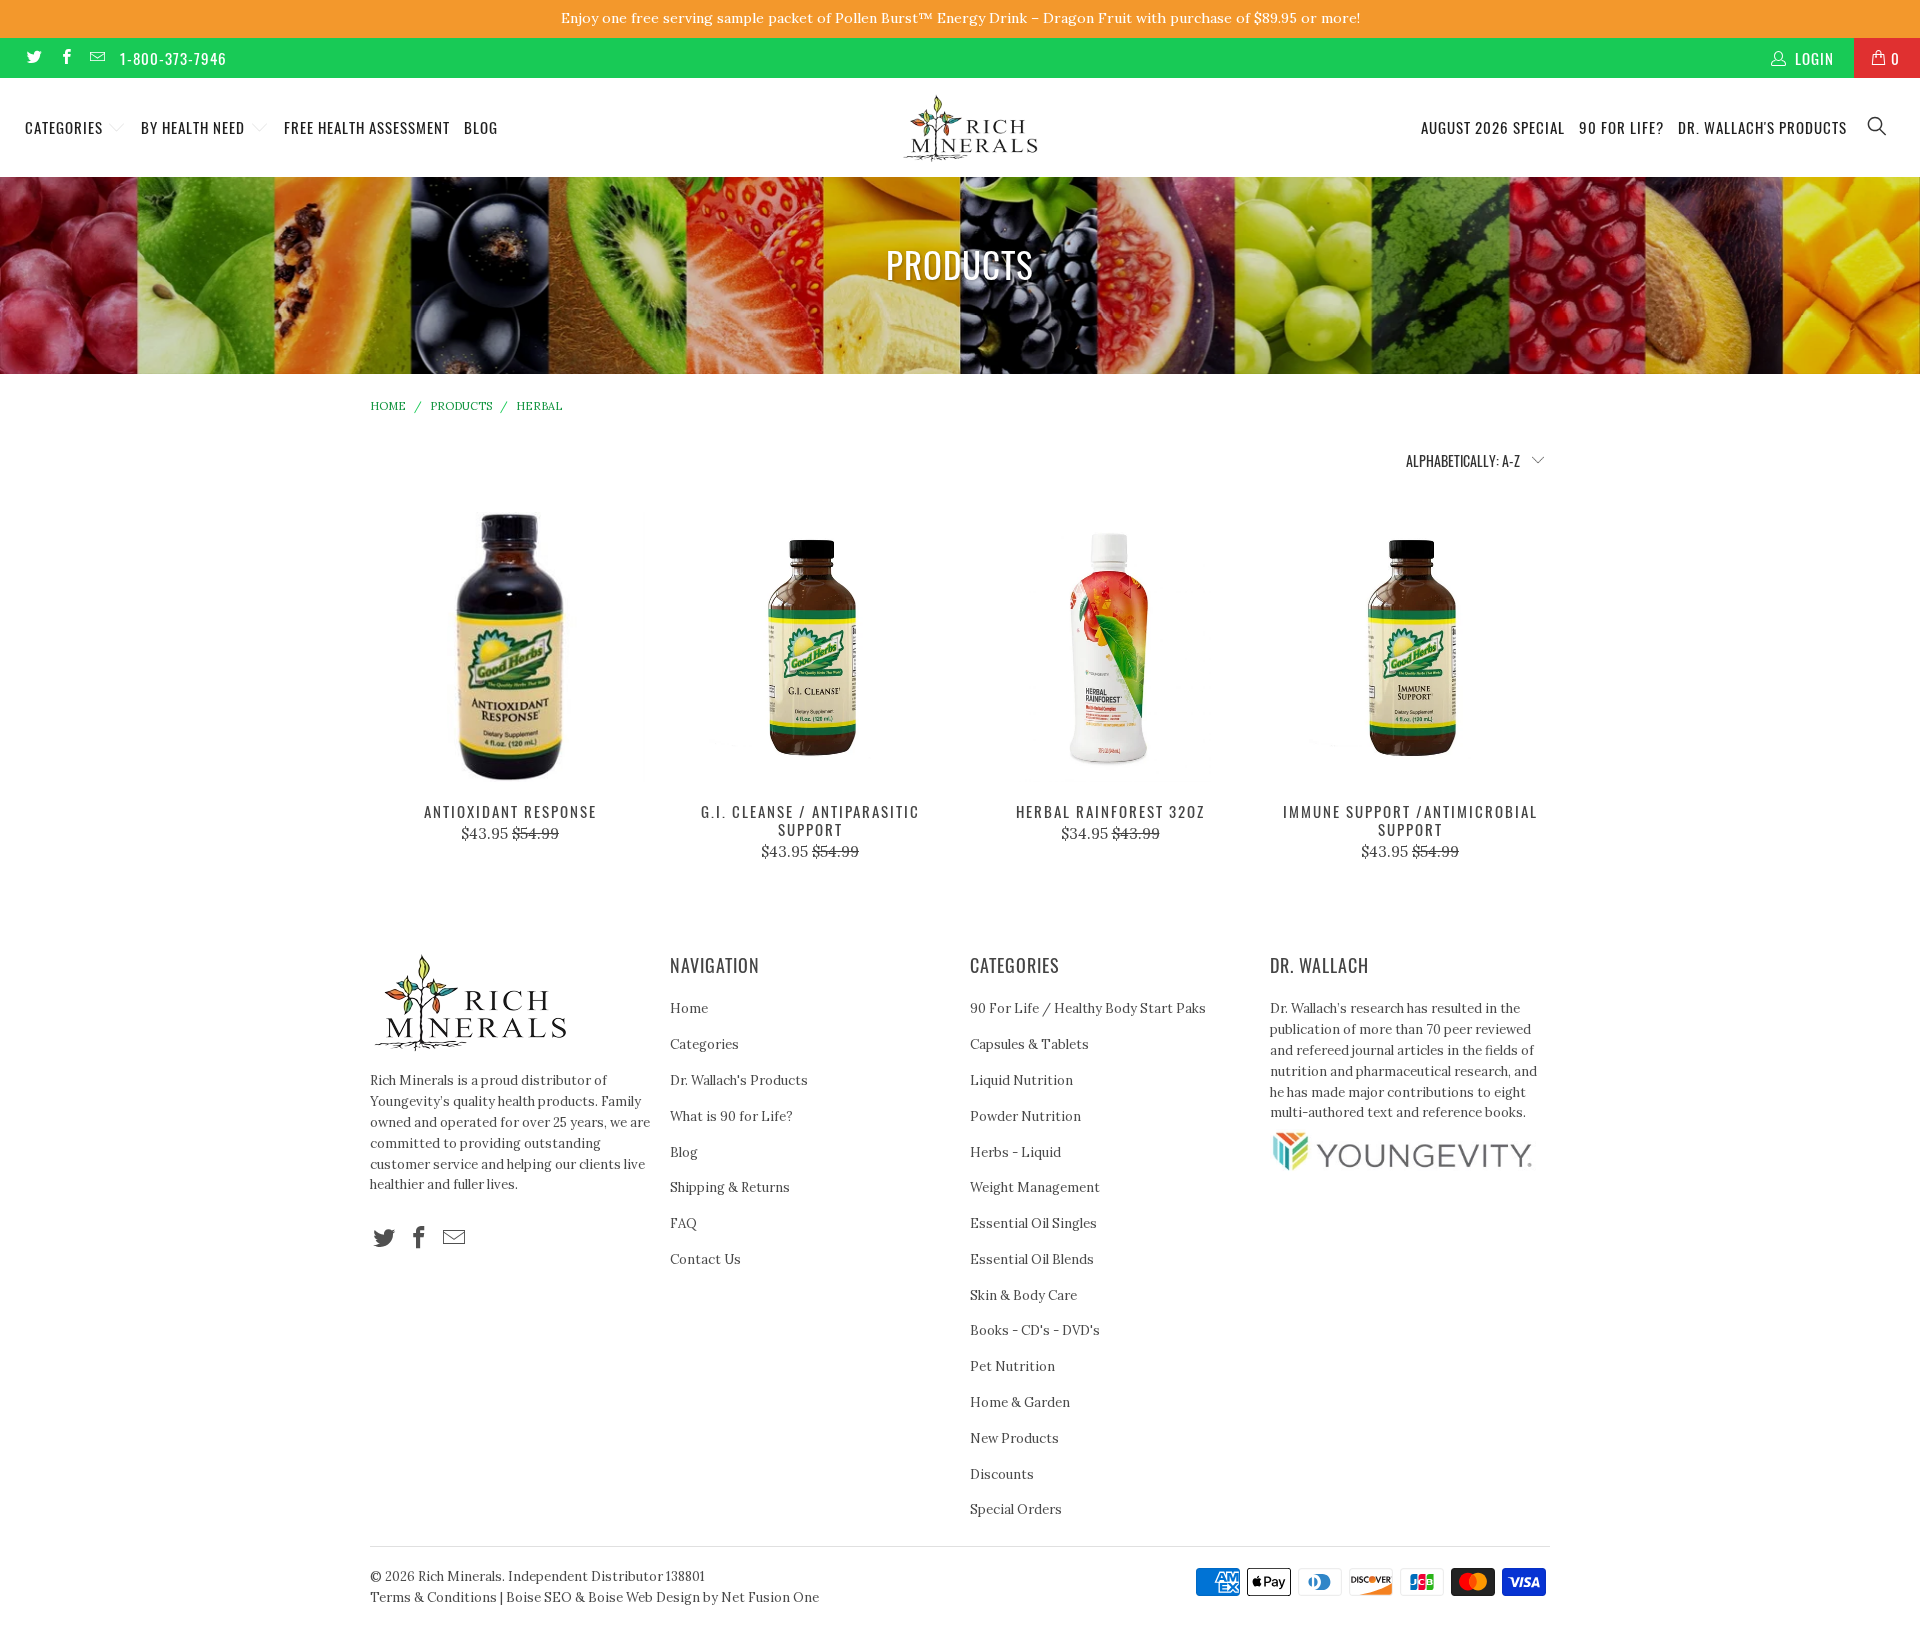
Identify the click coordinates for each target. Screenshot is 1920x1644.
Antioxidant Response (510, 647)
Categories (66, 127)
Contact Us (705, 1259)
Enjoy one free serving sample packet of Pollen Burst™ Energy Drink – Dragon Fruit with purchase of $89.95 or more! (960, 18)
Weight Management (1035, 1187)
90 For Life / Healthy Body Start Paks (1088, 1008)
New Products (1014, 1438)
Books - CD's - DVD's (1035, 1330)
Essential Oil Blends (1032, 1259)
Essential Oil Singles (1033, 1223)
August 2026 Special (1493, 127)
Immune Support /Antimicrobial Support (1410, 647)
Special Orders (1016, 1509)
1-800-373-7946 (173, 58)
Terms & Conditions (433, 1597)
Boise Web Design (644, 1597)
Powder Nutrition (1025, 1116)
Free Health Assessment (367, 127)
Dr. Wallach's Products (1762, 127)
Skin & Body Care (1023, 1295)
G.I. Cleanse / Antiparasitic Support (810, 647)
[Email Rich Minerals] (96, 57)
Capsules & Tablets (1029, 1044)
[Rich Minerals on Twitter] (33, 57)
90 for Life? (1621, 127)
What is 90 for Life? (731, 1116)
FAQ (683, 1223)
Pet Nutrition (1012, 1366)
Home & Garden (1020, 1402)
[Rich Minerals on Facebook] (64, 57)
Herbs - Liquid (1015, 1152)
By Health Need (195, 127)
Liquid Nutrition (1021, 1080)
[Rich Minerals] (969, 118)
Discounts (1002, 1474)
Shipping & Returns (730, 1187)
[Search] (1878, 127)
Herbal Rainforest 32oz (1110, 647)
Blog (481, 127)
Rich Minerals (460, 1576)
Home (689, 1008)
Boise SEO (539, 1597)
